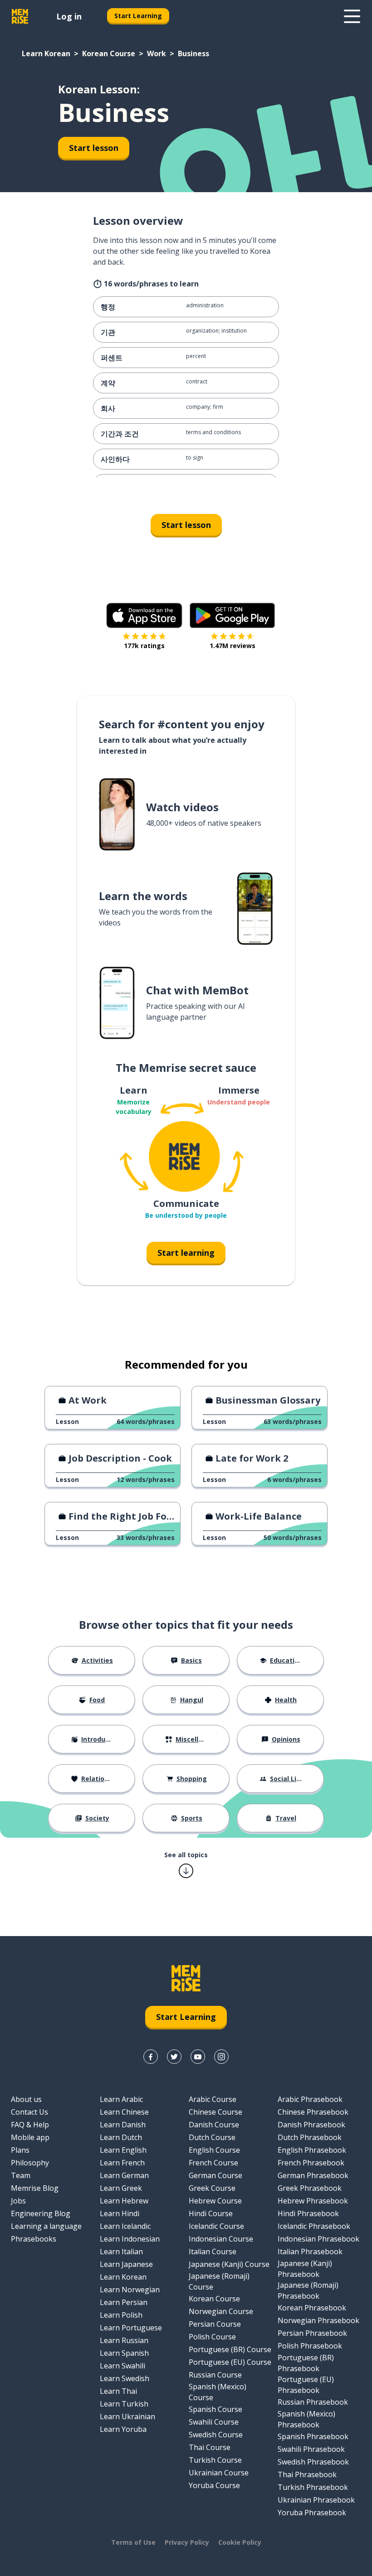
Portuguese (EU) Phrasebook (306, 2385)
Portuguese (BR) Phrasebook (306, 2363)
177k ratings (144, 646)
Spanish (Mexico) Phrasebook (306, 2419)
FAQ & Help (30, 2125)
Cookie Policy (240, 2542)
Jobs (18, 2201)
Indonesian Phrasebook (318, 2239)
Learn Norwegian (130, 2290)
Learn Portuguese (131, 2328)
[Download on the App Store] (144, 615)
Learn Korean (46, 53)
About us (26, 2099)
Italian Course (213, 2252)
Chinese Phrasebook (313, 2112)
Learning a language (46, 2226)
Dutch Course (212, 2137)
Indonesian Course (221, 2239)
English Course (214, 2150)
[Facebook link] (151, 2057)
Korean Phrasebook (312, 2308)
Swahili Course (214, 2422)
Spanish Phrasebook (313, 2436)
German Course (215, 2175)
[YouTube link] (198, 2057)
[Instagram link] (221, 2057)
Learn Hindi (120, 2213)
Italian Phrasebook (310, 2252)
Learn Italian (121, 2252)
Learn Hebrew (124, 2201)
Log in (69, 16)
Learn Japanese (126, 2264)
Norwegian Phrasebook (318, 2320)
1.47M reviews (232, 646)
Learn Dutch (121, 2137)
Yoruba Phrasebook (312, 2513)
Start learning (186, 1253)
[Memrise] (20, 16)
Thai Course (210, 2447)
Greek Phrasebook (310, 2188)
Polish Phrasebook (310, 2346)
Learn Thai (118, 2391)
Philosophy (30, 2163)
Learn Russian (124, 2340)
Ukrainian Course (219, 2473)
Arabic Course (213, 2099)
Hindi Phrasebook (308, 2213)
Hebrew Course (215, 2201)
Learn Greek (121, 2188)
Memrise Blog (35, 2188)
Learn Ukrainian (127, 2416)
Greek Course (212, 2188)
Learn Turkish (124, 2404)
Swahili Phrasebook (311, 2449)
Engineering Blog (41, 2213)
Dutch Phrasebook (310, 2137)
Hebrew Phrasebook (313, 2201)
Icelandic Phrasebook (314, 2226)
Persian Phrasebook (312, 2333)
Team (21, 2175)
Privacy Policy (187, 2542)
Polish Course (212, 2337)
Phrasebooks (34, 2239)
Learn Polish (121, 2315)
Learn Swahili (122, 2366)
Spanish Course (215, 2409)
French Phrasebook (311, 2163)
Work (157, 53)
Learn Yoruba (123, 2429)
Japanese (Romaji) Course (219, 2281)
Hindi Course (211, 2213)
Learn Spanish (124, 2353)
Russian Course (215, 2375)
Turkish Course (215, 2460)
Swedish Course (216, 2435)
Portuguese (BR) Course (230, 2349)
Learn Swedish (125, 2378)
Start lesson (94, 148)
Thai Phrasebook (307, 2474)
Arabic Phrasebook (310, 2099)
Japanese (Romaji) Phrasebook (308, 2290)
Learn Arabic (121, 2099)
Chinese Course (215, 2112)
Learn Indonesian (130, 2239)
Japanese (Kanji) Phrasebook (305, 2269)
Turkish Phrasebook (313, 2487)
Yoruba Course (214, 2485)
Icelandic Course (216, 2226)
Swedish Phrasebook (313, 2462)
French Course (213, 2163)
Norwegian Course (221, 2311)
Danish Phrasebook (311, 2125)
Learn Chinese (124, 2112)
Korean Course (109, 53)
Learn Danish (123, 2125)
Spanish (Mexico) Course (218, 2392)
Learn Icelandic (125, 2226)
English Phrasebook (312, 2150)
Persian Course (215, 2324)
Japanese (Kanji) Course (229, 2264)
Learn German (124, 2175)
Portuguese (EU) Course (230, 2362)
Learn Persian (124, 2302)
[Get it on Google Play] (232, 615)
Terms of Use (133, 2542)
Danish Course (214, 2125)
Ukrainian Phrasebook (316, 2500)
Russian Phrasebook (313, 2402)
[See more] (352, 16)
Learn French (122, 2163)
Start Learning (138, 16)
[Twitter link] (174, 2057)
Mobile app (30, 2137)
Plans (20, 2150)
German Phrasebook (313, 2175)
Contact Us (29, 2112)
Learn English (123, 2150)
